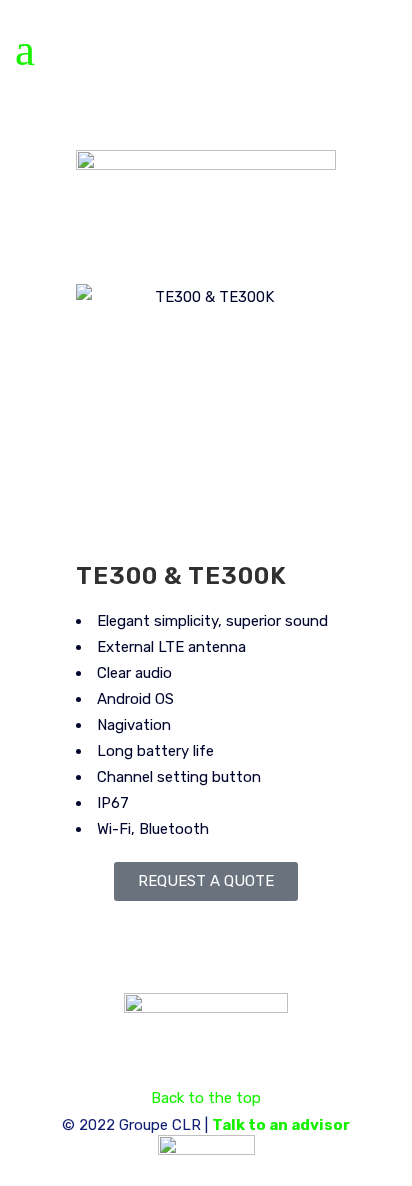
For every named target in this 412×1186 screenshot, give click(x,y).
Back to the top (206, 1098)
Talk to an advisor (281, 1125)
